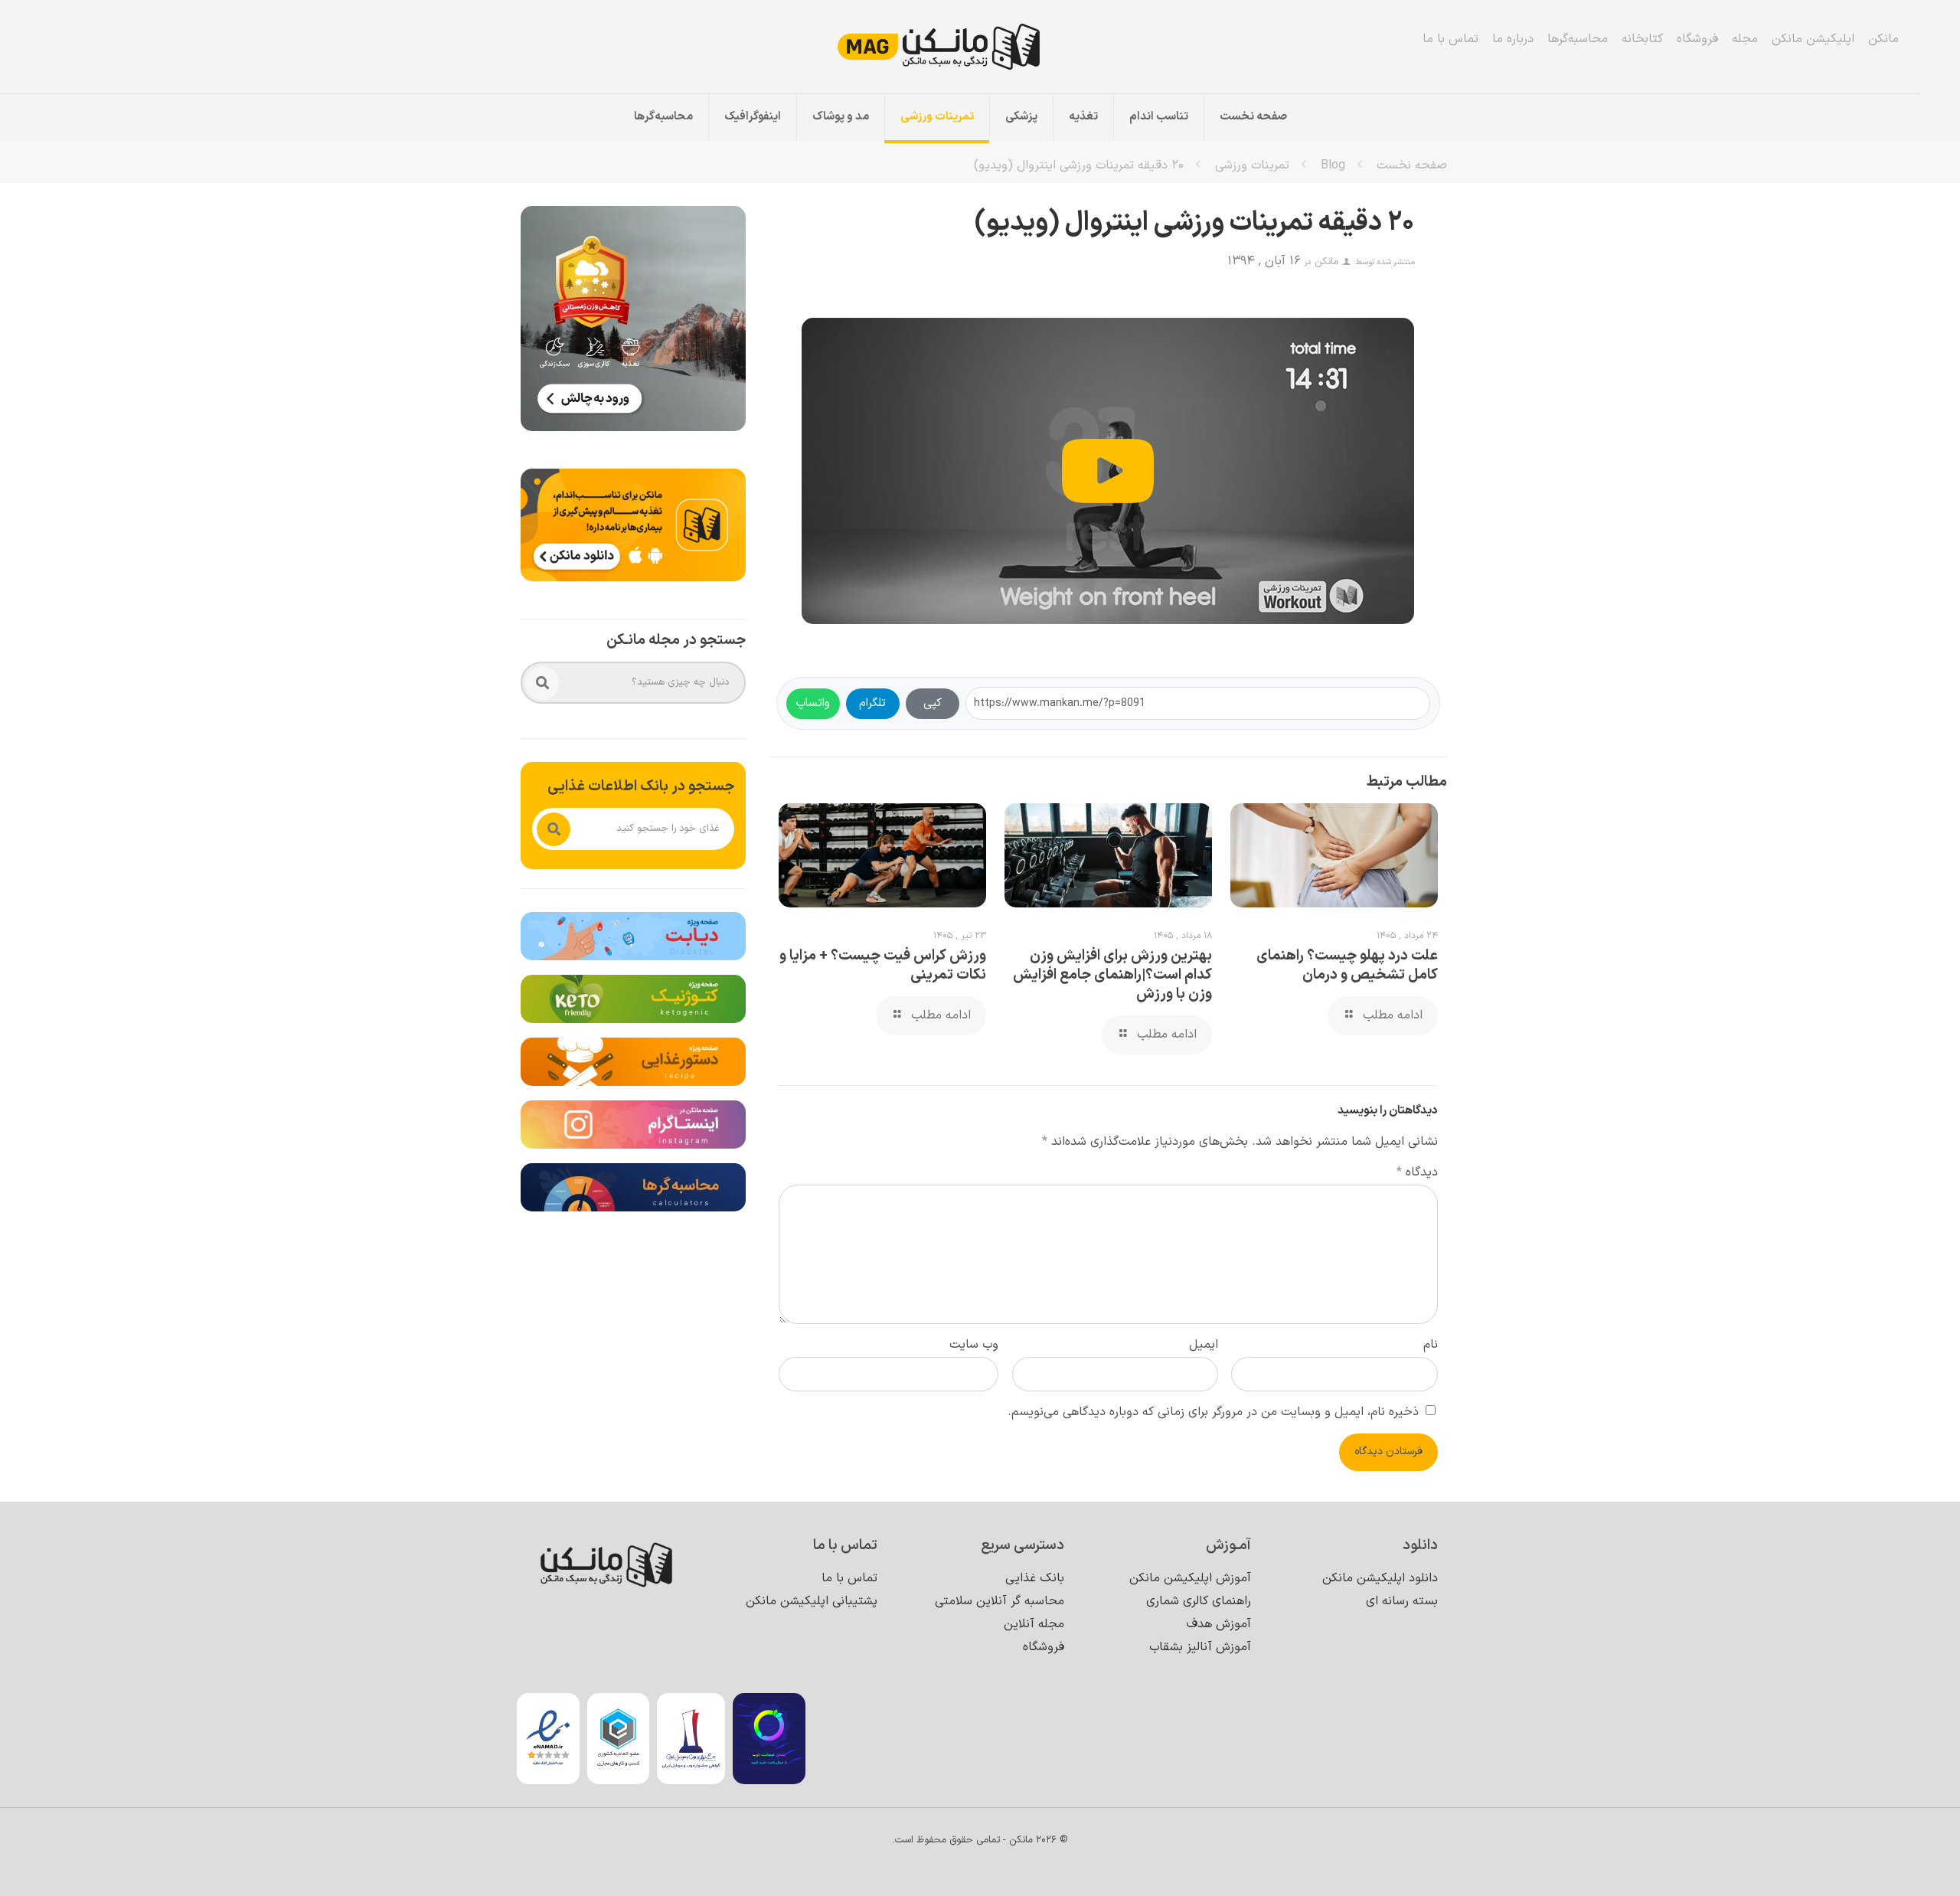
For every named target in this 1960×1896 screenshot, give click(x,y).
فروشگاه (1697, 39)
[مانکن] (960, 47)
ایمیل (1204, 1345)
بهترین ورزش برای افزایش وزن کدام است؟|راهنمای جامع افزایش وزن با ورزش (1112, 975)
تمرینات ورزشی (1252, 165)
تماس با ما (1450, 39)
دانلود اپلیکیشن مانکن (1380, 1578)
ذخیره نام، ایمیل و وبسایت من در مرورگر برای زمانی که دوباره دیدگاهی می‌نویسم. (1213, 1412)
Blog (1333, 165)
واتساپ (813, 703)
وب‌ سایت (974, 1345)
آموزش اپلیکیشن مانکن (1190, 1578)
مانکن (1883, 39)
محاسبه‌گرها (1578, 39)
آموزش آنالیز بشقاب (1200, 1647)
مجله (1745, 39)
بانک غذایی (1035, 1578)
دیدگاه (1417, 1172)
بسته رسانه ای (1402, 1601)
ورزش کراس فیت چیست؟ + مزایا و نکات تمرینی (883, 966)
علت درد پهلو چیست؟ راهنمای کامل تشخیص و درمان (1347, 966)
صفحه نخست (1412, 165)
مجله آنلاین (1034, 1624)
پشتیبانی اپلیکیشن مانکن (812, 1601)
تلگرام (872, 703)
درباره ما (1513, 39)
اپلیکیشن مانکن (1813, 39)
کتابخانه (1642, 39)
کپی (933, 703)
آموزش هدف (1219, 1624)
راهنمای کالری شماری (1199, 1601)
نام (1431, 1345)
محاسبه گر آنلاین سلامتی (1000, 1601)
